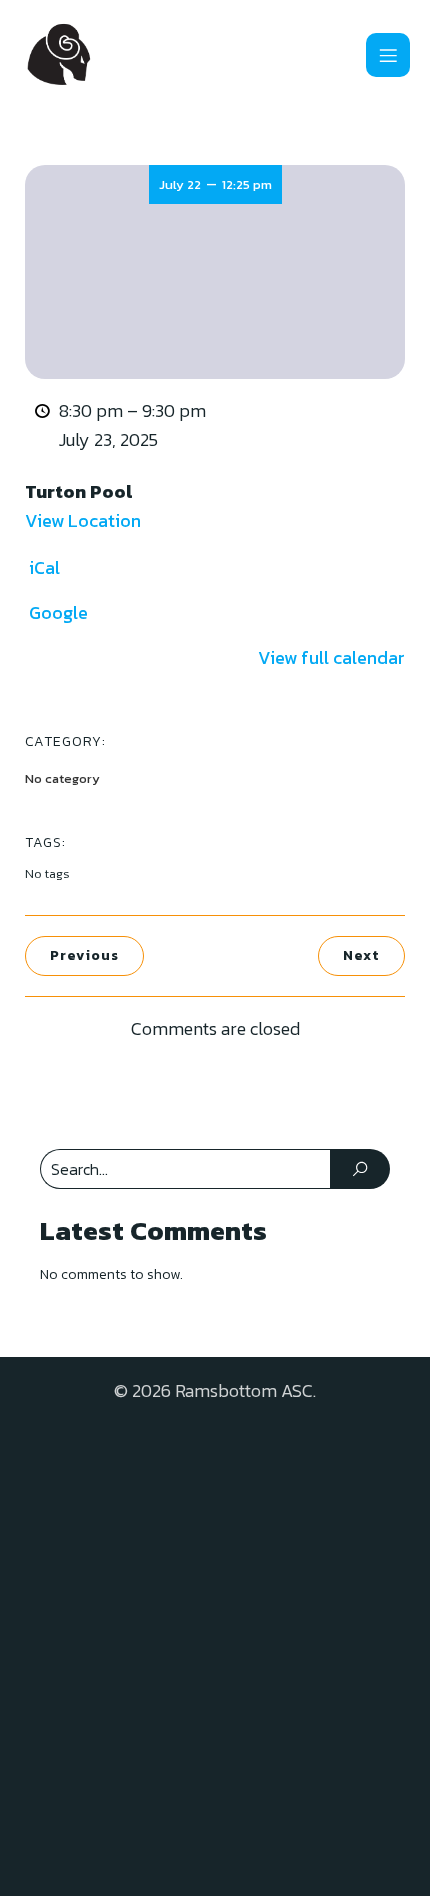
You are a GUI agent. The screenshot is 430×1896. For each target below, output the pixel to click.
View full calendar (331, 657)
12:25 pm (247, 184)
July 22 (180, 184)
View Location (83, 520)
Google (58, 612)
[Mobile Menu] (388, 55)
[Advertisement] (215, 1641)
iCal (44, 567)
